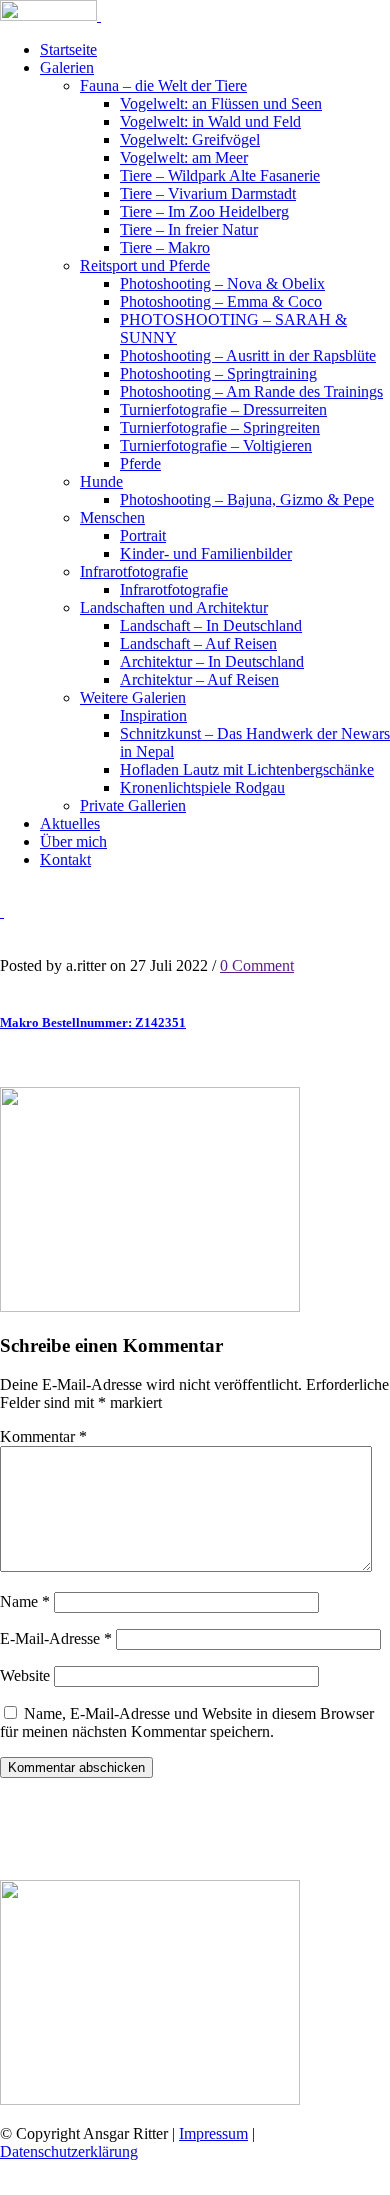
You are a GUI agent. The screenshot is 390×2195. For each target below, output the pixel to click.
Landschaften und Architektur (174, 607)
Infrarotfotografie (134, 571)
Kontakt (65, 859)
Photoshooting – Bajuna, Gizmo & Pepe (247, 499)
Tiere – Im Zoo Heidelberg (204, 211)
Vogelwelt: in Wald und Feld (210, 121)
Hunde (101, 481)
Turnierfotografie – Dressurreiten (223, 409)
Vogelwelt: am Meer (184, 157)
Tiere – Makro (165, 247)
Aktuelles (70, 823)
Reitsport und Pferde (145, 265)
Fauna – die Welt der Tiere (163, 85)
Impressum (213, 2133)
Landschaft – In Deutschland (211, 625)
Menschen (112, 517)
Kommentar (43, 1436)
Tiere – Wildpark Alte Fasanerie (220, 175)
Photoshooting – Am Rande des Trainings (251, 391)
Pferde (140, 463)
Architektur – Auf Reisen (199, 679)
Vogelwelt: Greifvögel (190, 139)
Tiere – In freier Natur (189, 229)
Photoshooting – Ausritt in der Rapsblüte (248, 355)
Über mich (73, 841)
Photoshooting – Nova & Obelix (222, 283)
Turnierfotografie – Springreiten (220, 427)
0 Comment (257, 965)
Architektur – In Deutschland (212, 661)
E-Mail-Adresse (56, 1638)
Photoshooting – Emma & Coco (221, 301)
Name (25, 1601)
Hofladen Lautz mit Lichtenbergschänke (247, 769)
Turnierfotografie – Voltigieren (216, 445)
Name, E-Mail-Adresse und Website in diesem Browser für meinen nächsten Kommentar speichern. (187, 1722)
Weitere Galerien (133, 697)
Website (25, 1675)
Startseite (68, 49)
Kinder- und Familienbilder (206, 553)
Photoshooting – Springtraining (218, 373)
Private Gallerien (133, 805)
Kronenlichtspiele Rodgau (202, 787)
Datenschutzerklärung (69, 2151)
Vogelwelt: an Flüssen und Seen (221, 103)
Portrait (143, 535)
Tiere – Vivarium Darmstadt (208, 193)
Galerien (67, 67)
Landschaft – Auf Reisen (198, 643)
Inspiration (153, 715)
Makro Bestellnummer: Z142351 (93, 1022)
